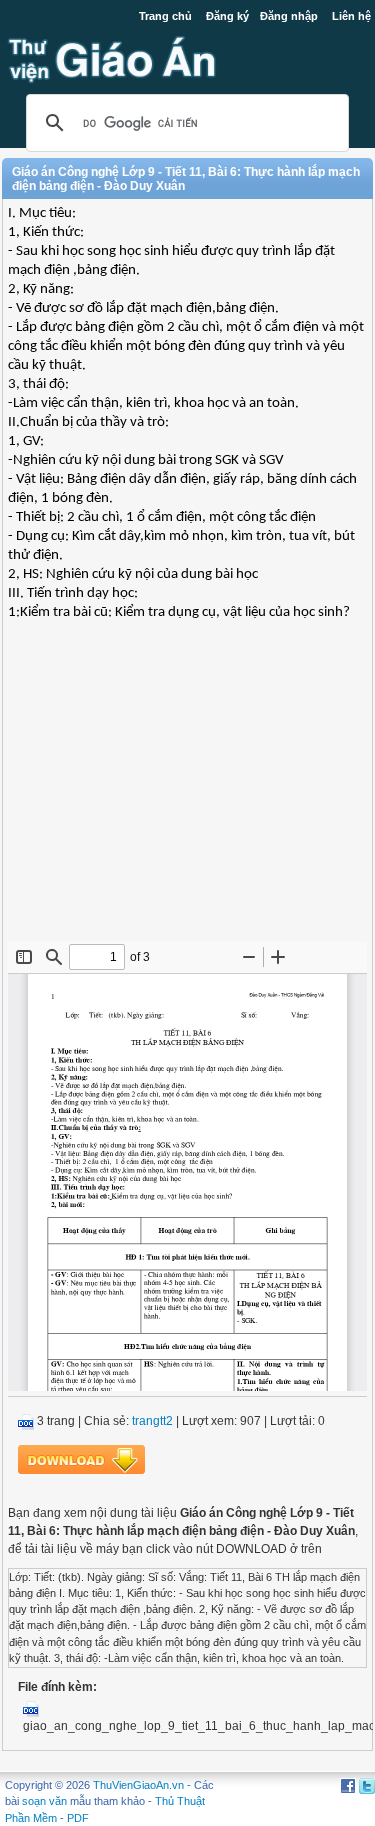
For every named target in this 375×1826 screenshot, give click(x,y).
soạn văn (44, 1801)
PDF (78, 1818)
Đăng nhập (289, 16)
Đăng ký (227, 16)
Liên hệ (351, 16)
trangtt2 (152, 1421)
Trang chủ (165, 16)
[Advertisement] (187, 796)
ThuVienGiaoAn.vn (138, 1785)
